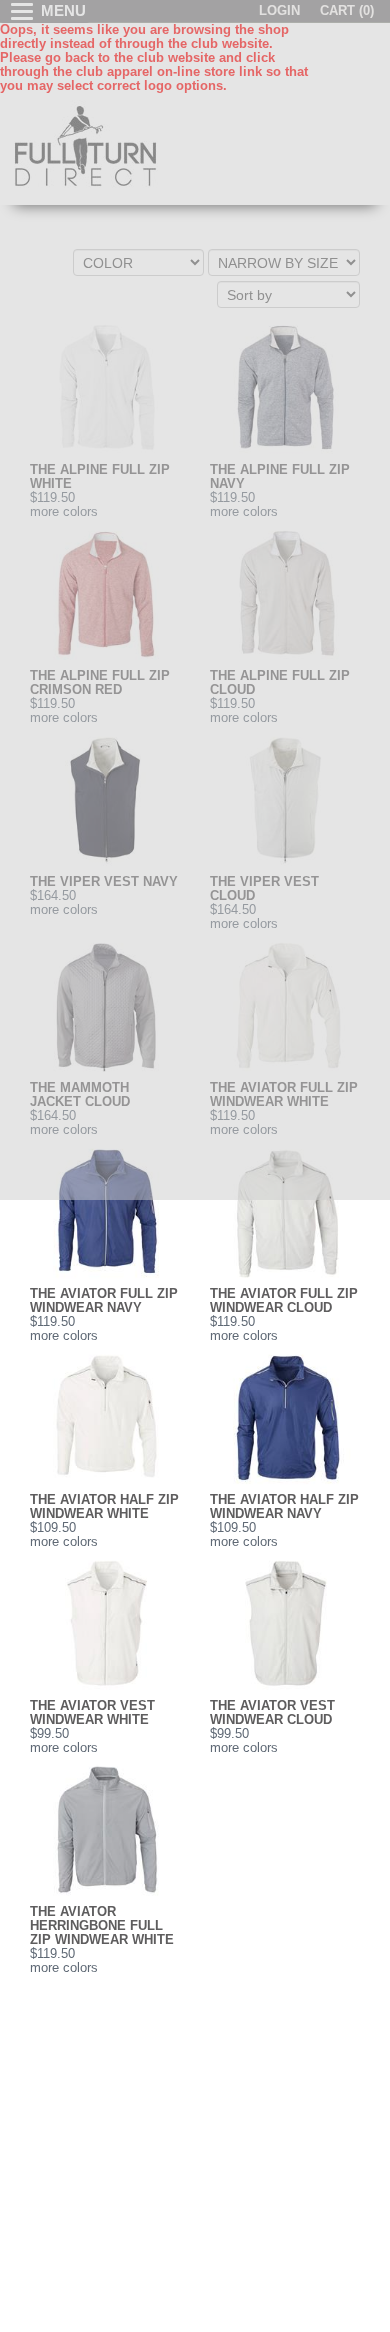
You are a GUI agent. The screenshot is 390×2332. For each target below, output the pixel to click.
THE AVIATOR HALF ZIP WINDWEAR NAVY (284, 1507)
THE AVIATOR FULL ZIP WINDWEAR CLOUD (284, 1301)
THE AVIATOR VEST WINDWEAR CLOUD (272, 1713)
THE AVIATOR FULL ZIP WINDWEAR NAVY (104, 1301)
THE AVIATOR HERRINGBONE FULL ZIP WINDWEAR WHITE (102, 1926)
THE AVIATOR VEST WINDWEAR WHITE (92, 1713)
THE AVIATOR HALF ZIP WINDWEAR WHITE (104, 1507)
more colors (64, 1336)
